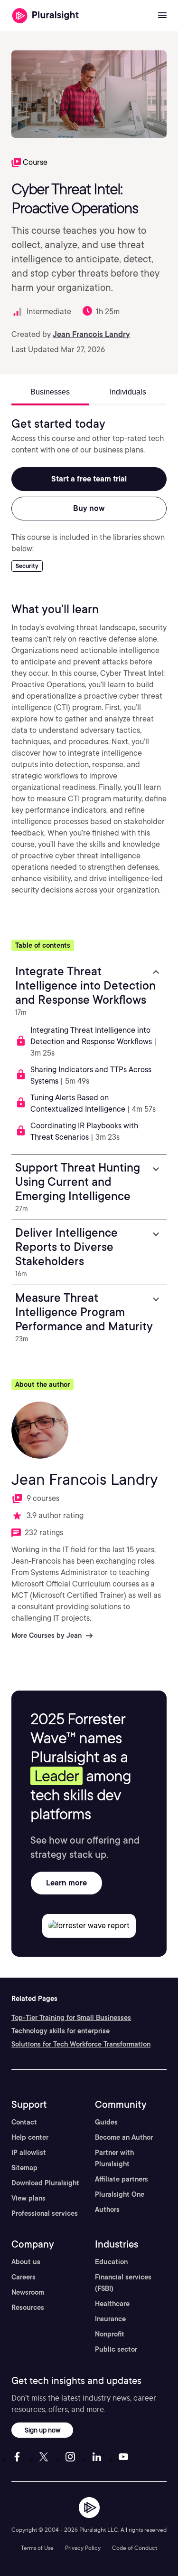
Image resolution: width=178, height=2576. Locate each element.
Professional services (45, 2213)
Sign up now (42, 2430)
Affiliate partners (122, 2179)
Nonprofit (110, 2334)
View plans (28, 2198)
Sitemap (24, 2168)
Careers (23, 2277)
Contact (24, 2122)
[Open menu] (162, 16)
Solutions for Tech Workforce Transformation (81, 2044)
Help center (30, 2137)
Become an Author (124, 2137)
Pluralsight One (120, 2194)
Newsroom (28, 2292)
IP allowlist (29, 2153)
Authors (107, 2210)
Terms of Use (37, 2548)
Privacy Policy (83, 2548)
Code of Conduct (135, 2548)
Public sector (116, 2349)
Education (111, 2262)
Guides (106, 2122)
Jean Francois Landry (91, 334)
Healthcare (112, 2304)
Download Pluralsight (45, 2183)
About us (26, 2262)
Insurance (110, 2319)
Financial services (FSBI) (123, 2283)
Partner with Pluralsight (114, 2158)
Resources (28, 2307)
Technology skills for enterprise (61, 2031)
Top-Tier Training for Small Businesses (71, 2018)
